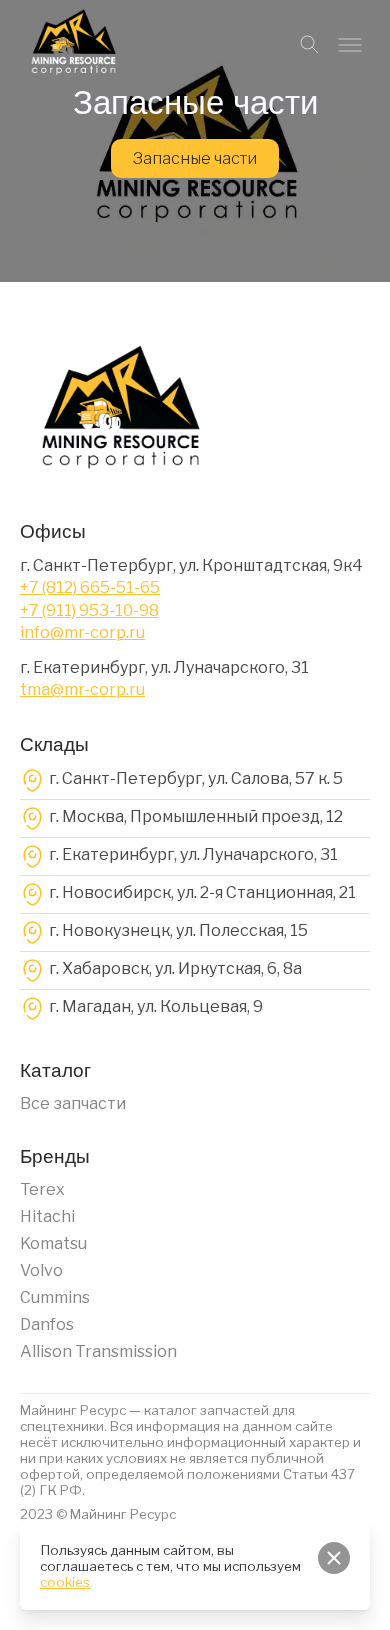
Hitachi (47, 1216)
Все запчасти (73, 1103)
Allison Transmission (98, 1351)
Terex (42, 1189)
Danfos (47, 1324)
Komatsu (53, 1243)
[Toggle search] (310, 45)
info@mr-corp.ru (82, 632)
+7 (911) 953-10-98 (89, 610)
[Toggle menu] (350, 45)
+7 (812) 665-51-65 (90, 587)
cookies (65, 1582)
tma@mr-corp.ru (82, 689)
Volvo (41, 1270)
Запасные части (195, 158)
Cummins (55, 1297)
